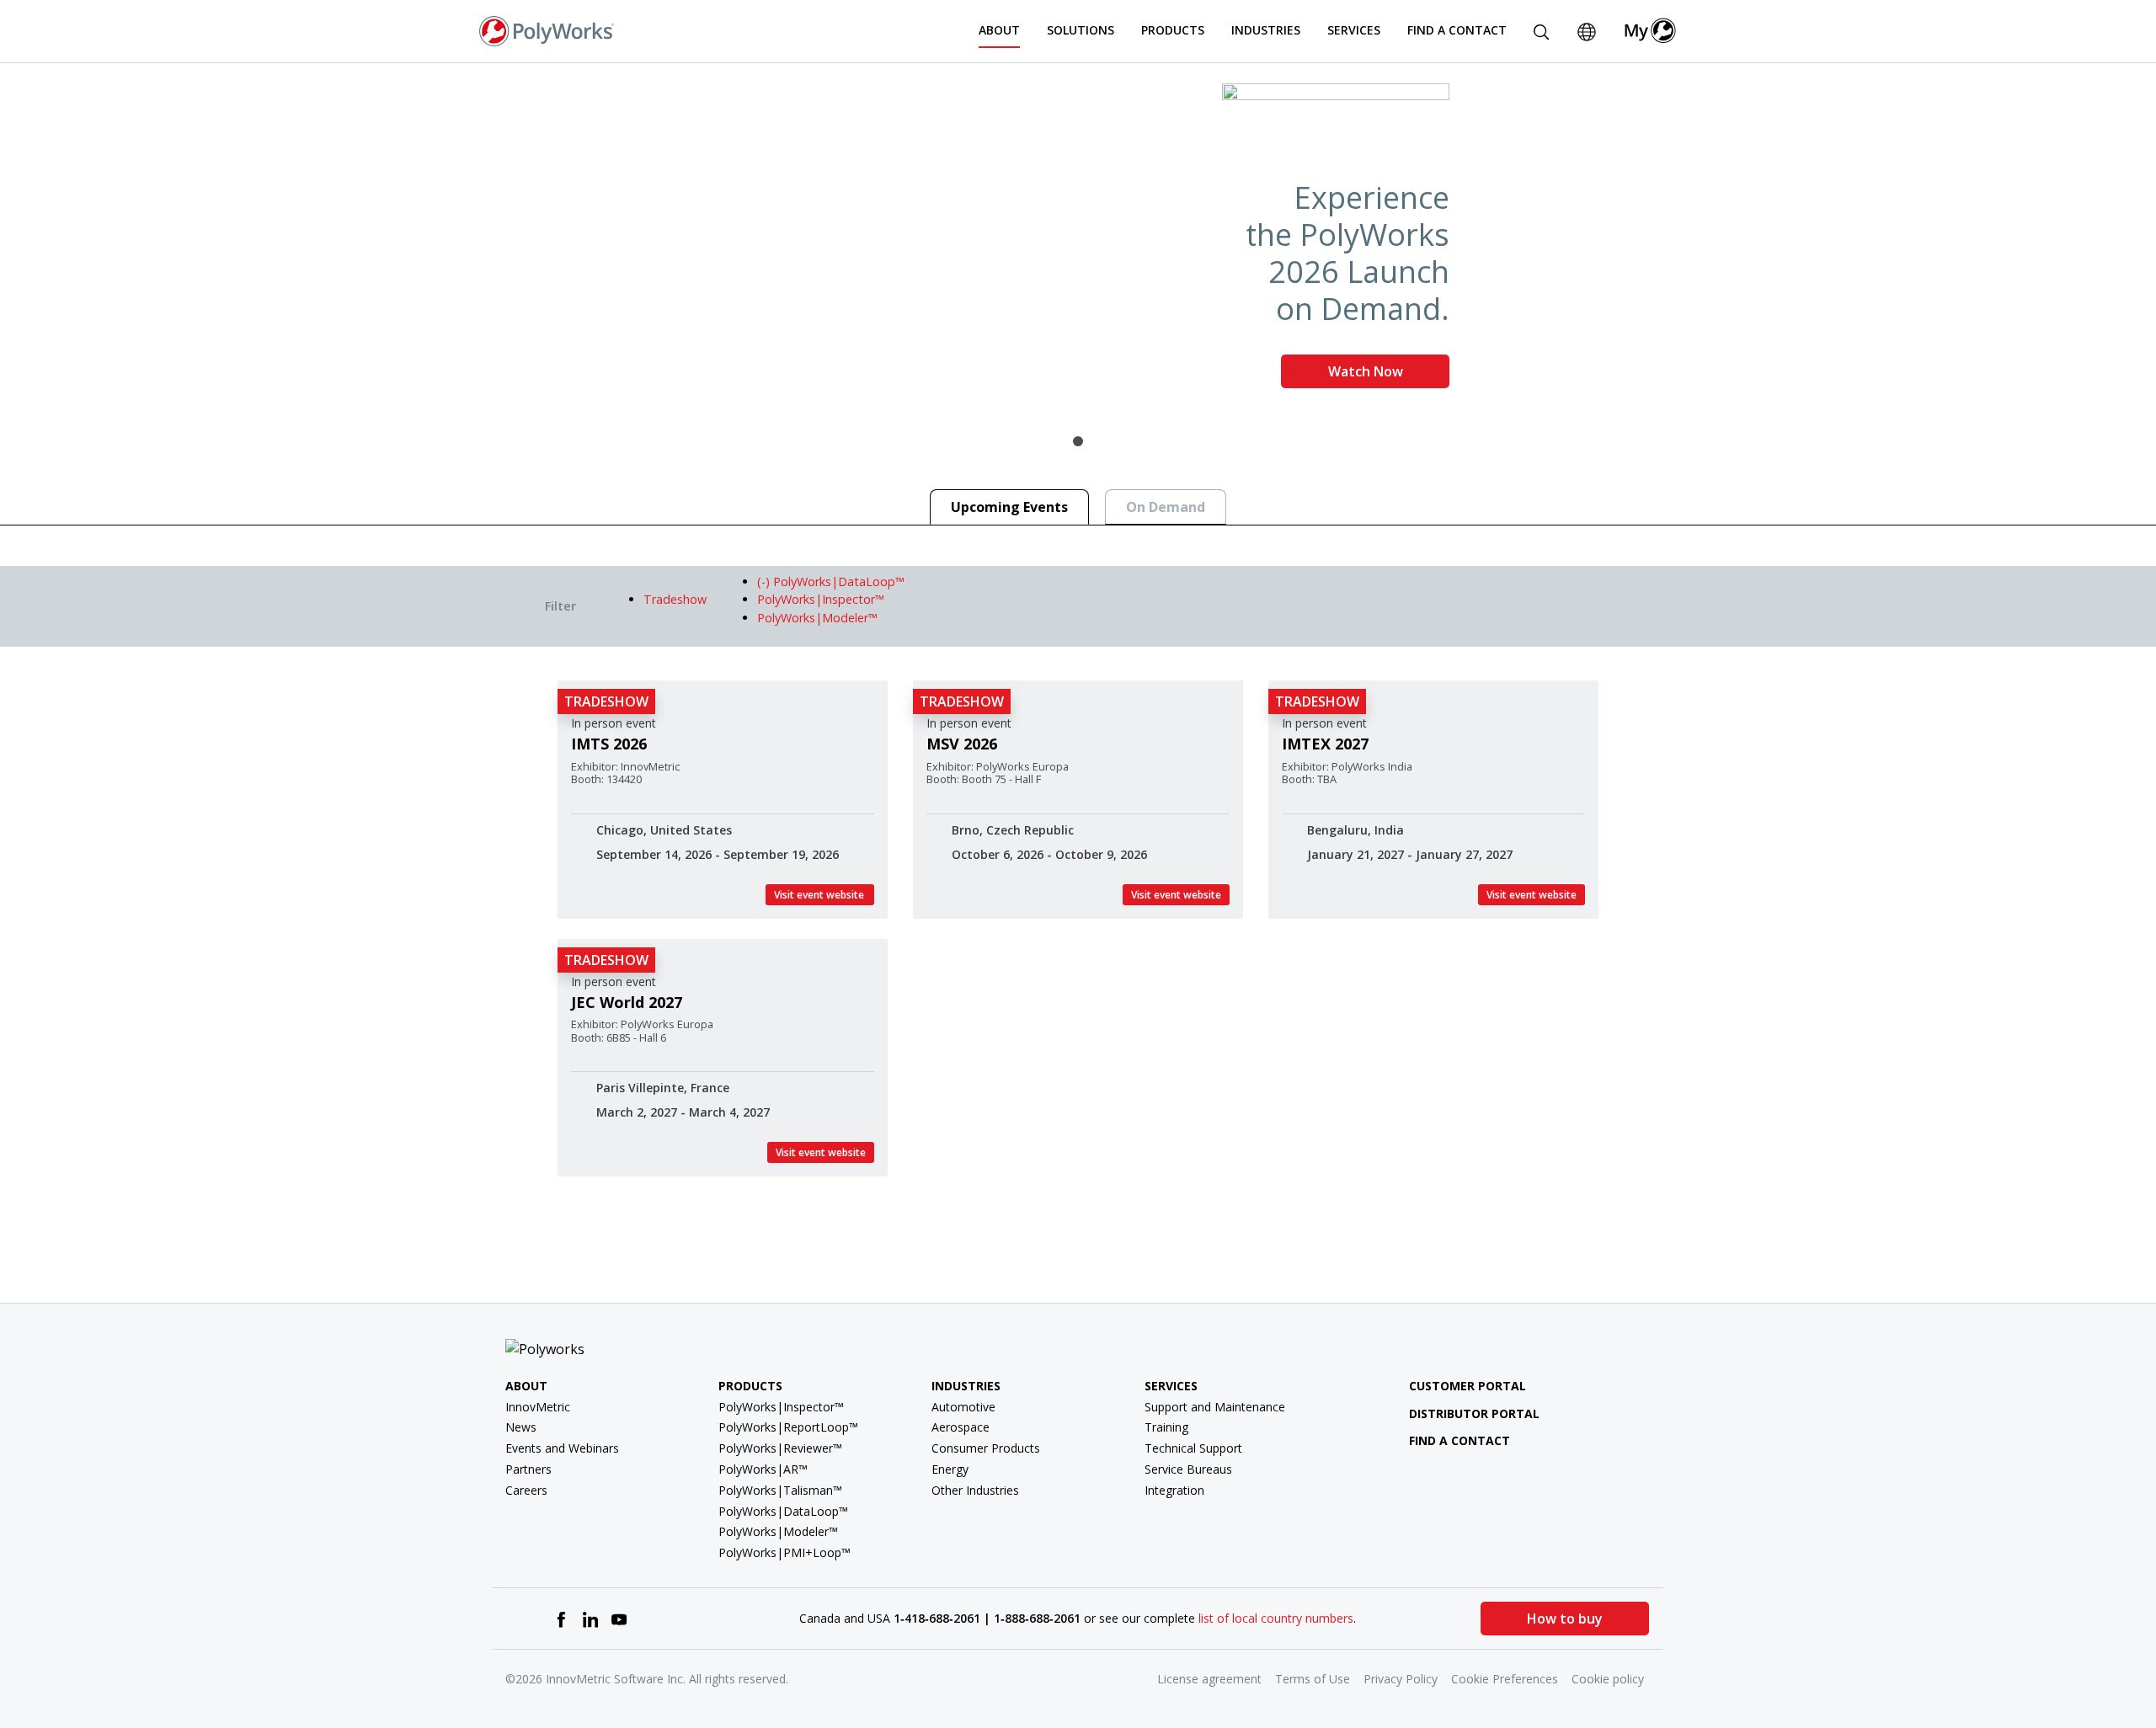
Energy (950, 1469)
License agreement (1209, 1679)
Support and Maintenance (1215, 1407)
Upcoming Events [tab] (1009, 507)
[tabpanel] (1078, 243)
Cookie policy (1608, 1679)
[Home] (547, 29)
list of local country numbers (1276, 1618)
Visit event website (820, 895)
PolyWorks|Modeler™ (778, 1531)
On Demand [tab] (1166, 507)
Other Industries (975, 1490)
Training (1166, 1427)
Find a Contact (1457, 30)
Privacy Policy (1401, 1679)
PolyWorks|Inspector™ (781, 1407)
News (521, 1427)
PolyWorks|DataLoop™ (783, 1511)
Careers (526, 1490)
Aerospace (961, 1427)
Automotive (963, 1407)
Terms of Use (1313, 1679)
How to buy (1565, 1619)
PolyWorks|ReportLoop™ (788, 1427)
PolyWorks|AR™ (763, 1469)
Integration (1174, 1490)
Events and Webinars (562, 1448)
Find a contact (1460, 1440)
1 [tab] (1078, 441)
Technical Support (1193, 1448)
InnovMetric (538, 1407)
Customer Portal (1468, 1386)
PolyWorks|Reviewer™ (780, 1448)
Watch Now (1366, 371)
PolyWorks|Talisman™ (780, 1490)
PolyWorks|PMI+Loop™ (784, 1552)
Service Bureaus (1188, 1469)
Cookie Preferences (1505, 1679)
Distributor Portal (1474, 1413)
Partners (528, 1469)
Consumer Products (986, 1448)
